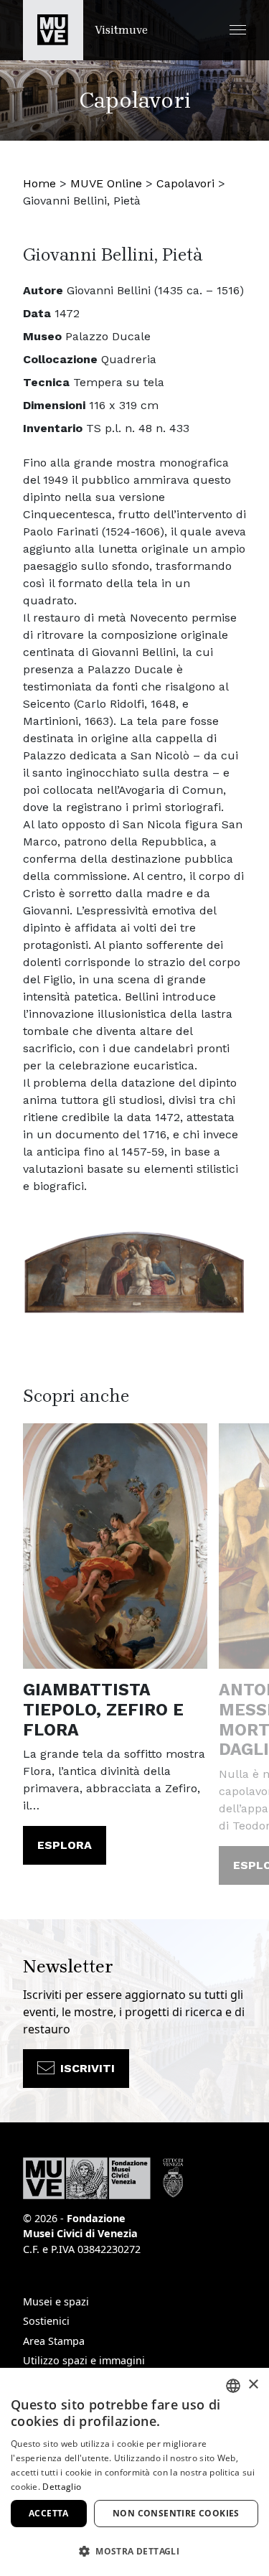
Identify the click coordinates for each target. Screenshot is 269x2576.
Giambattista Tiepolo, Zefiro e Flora (103, 1710)
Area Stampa (54, 2341)
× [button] (253, 2385)
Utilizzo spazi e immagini (84, 2360)
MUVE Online (106, 183)
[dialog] (134, 2472)
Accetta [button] (49, 2513)
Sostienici (46, 2321)
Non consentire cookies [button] (176, 2513)
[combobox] (233, 2386)
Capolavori (185, 183)
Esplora (65, 1845)
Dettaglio (62, 2487)
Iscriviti (88, 2068)
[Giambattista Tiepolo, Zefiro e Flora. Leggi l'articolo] (115, 1546)
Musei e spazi (56, 2301)
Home (39, 183)
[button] (238, 30)
